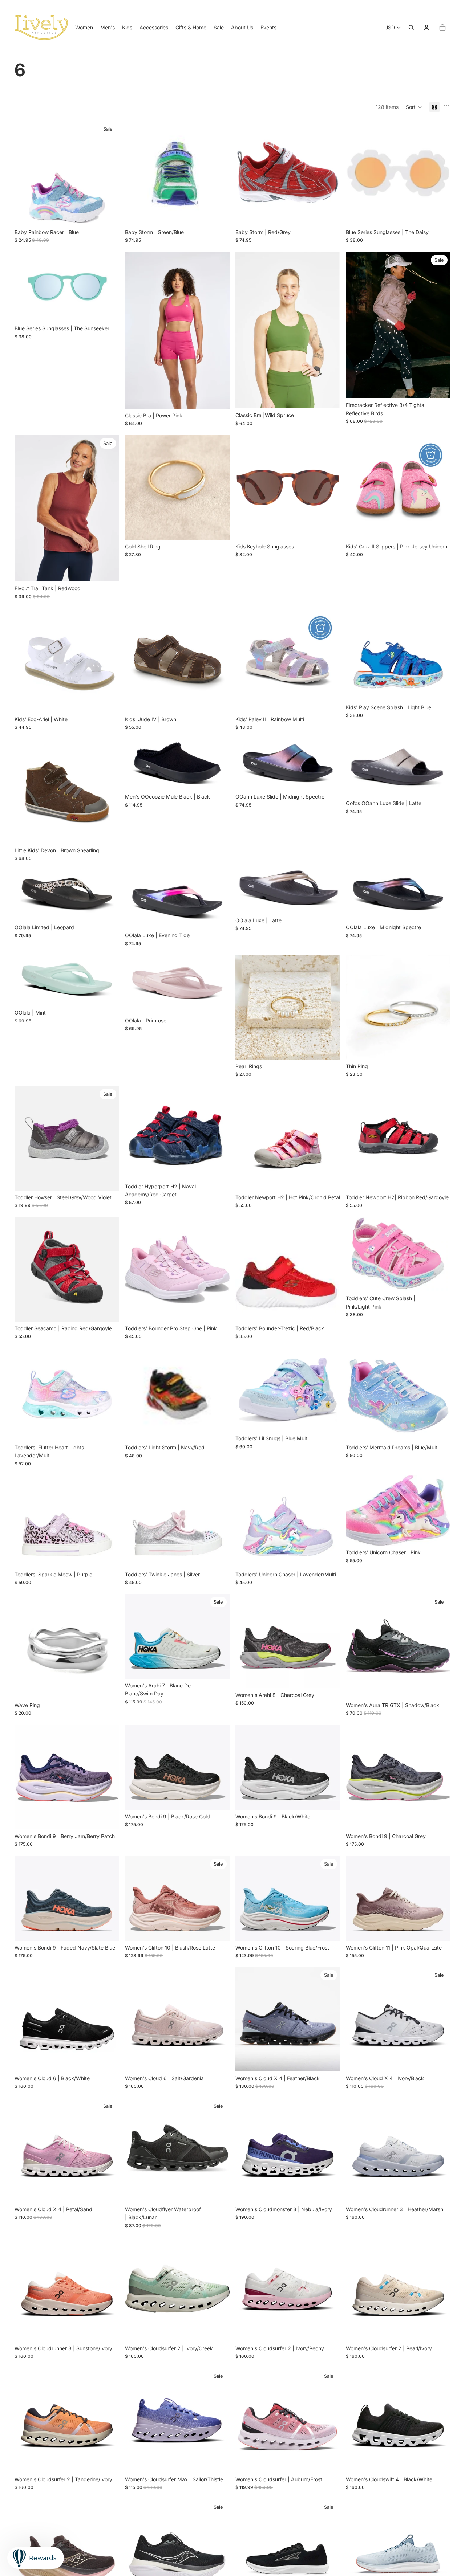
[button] (414, 107)
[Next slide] (329, 173)
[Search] (411, 28)
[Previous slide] (246, 173)
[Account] (426, 28)
